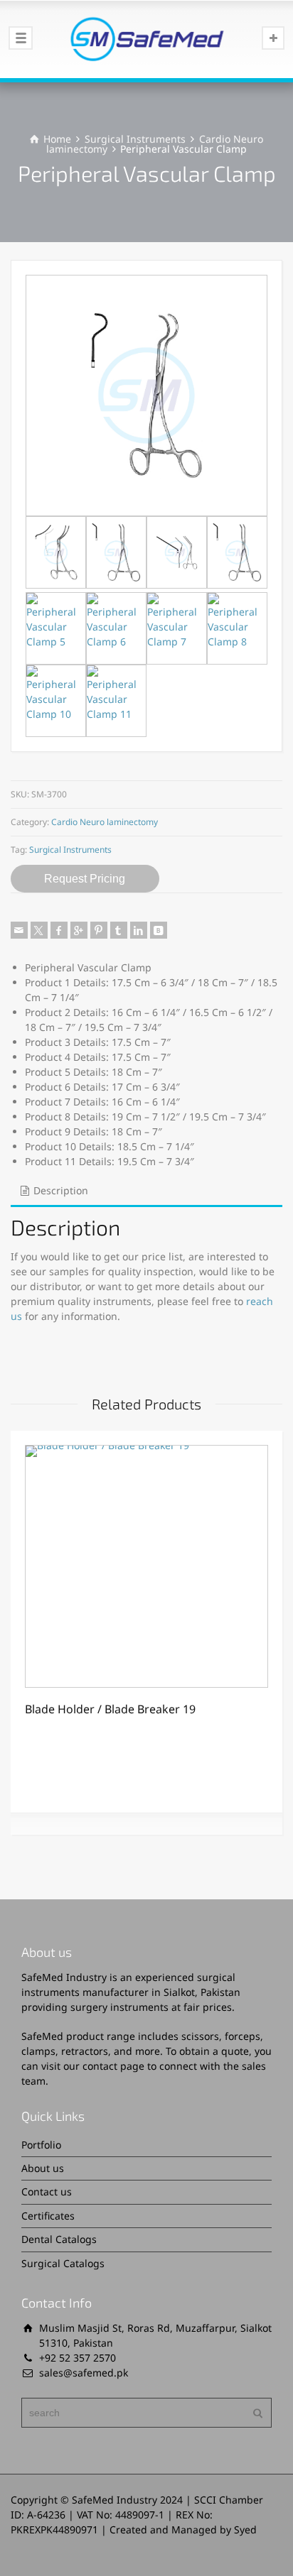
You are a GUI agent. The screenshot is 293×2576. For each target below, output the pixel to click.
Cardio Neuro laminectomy (105, 822)
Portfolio (41, 2145)
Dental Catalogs (59, 2239)
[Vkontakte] (159, 930)
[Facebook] (59, 930)
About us (43, 2168)
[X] (39, 930)
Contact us (47, 2192)
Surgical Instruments (135, 139)
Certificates (48, 2216)
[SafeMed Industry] (146, 39)
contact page (113, 2066)
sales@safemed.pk (84, 2373)
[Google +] (79, 930)
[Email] (19, 930)
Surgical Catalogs (63, 2263)
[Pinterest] (99, 930)
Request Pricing (85, 879)
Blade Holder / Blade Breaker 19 (110, 1709)
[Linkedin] (139, 930)
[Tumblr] (119, 930)
